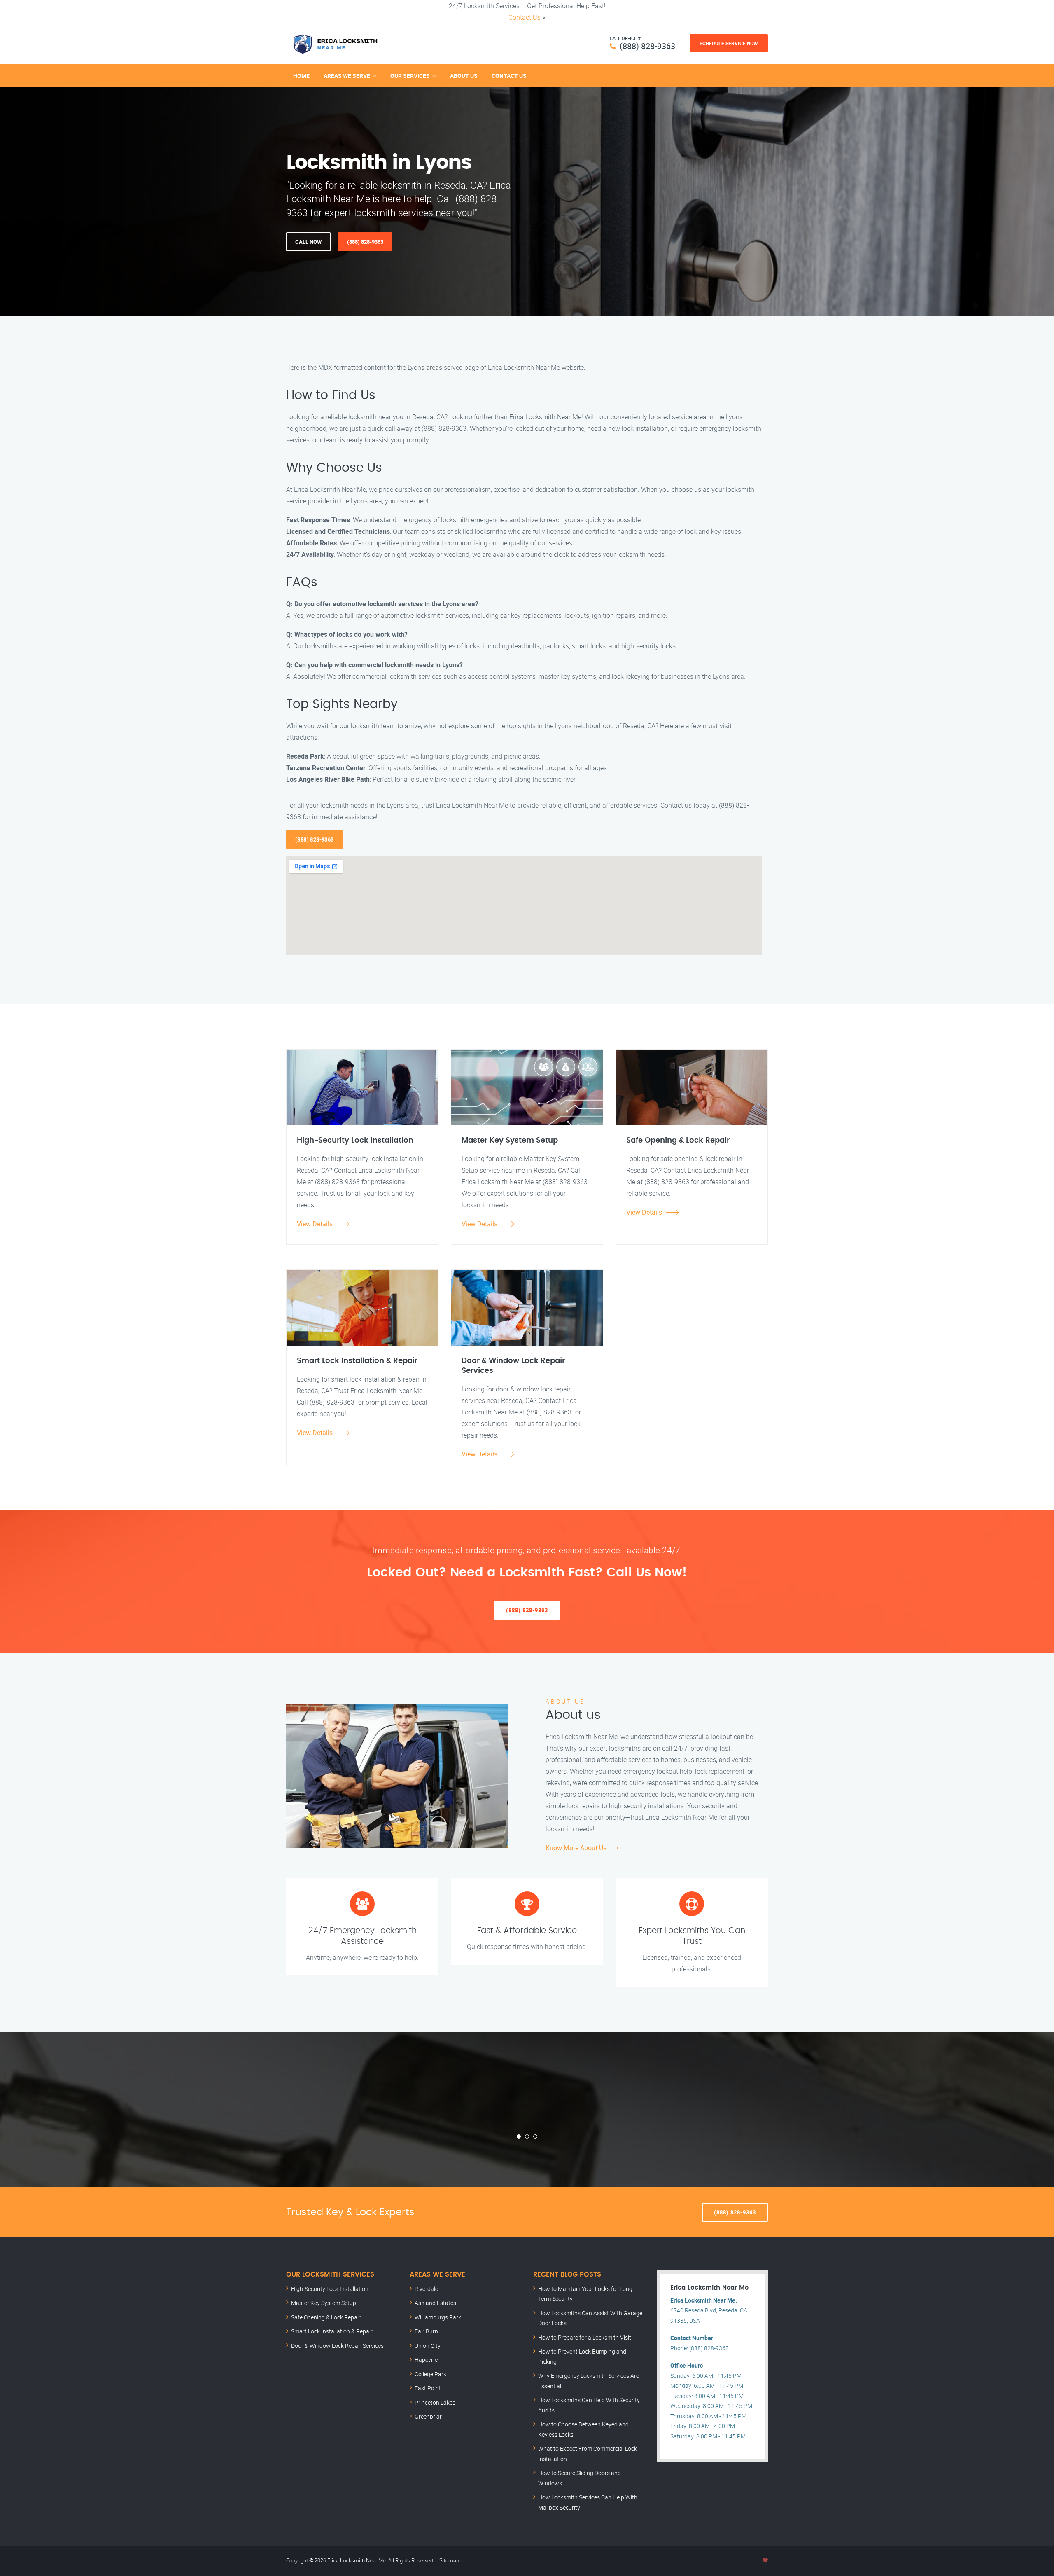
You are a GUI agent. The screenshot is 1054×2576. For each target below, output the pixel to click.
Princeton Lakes (435, 2402)
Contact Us (525, 17)
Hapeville (426, 2360)
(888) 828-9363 (647, 46)
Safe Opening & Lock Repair (326, 2317)
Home (301, 76)
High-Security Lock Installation (330, 2289)
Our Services (410, 76)
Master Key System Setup (324, 2303)
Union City (428, 2346)
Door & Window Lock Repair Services (337, 2346)
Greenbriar (428, 2416)
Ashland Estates (435, 2303)
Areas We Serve (347, 76)
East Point (428, 2388)
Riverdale (426, 2289)
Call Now (308, 242)
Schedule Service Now (729, 43)
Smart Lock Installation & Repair (332, 2331)
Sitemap (449, 2560)
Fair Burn (426, 2331)
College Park (430, 2374)
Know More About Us (576, 1848)
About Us (464, 76)
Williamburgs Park (438, 2317)
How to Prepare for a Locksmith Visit (585, 2337)
